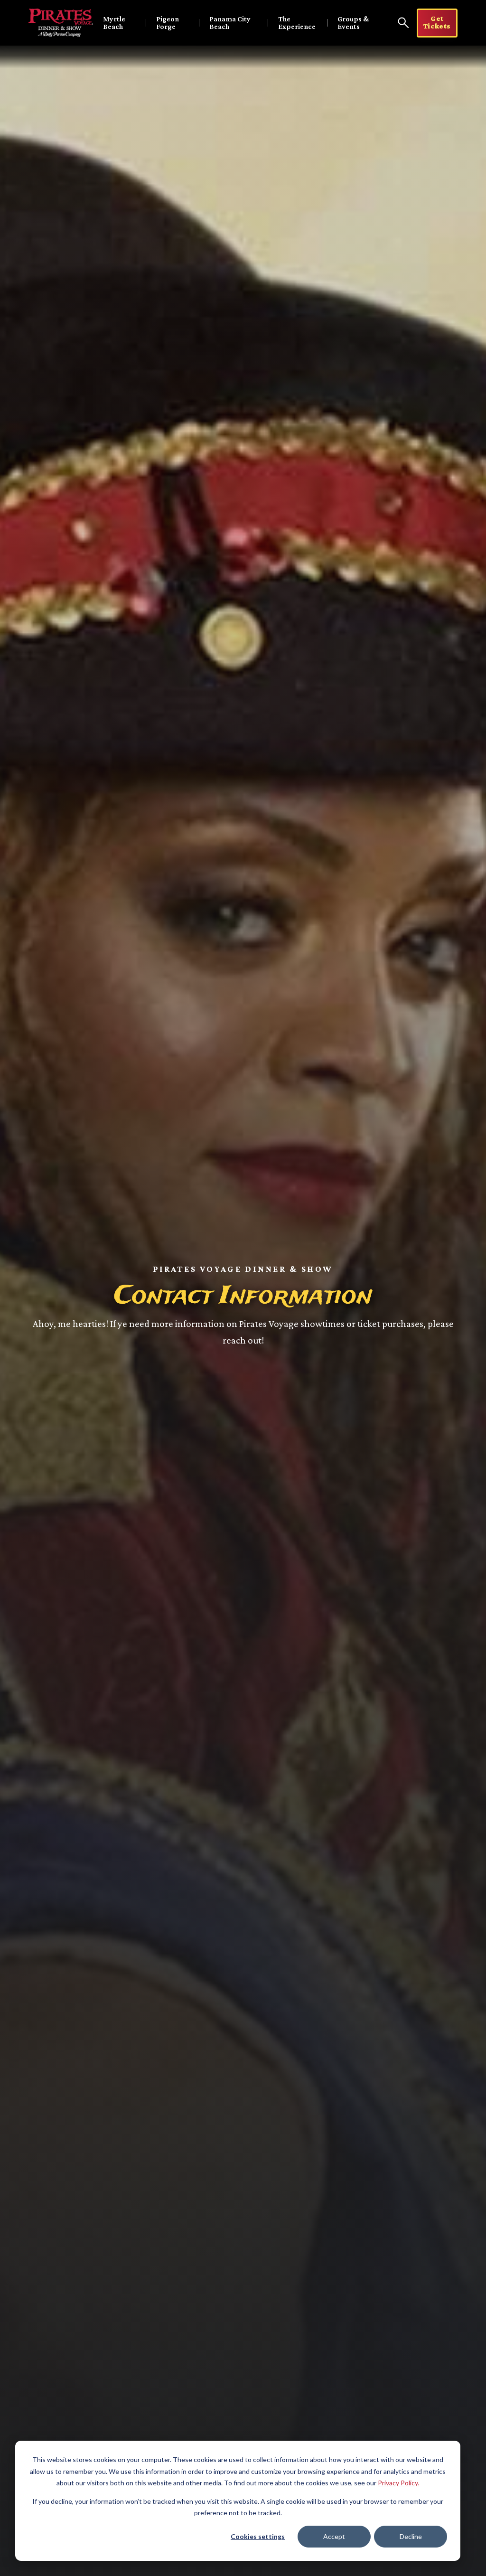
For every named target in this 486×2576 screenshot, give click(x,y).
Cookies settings (258, 2536)
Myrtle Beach (114, 23)
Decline (411, 2536)
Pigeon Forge (168, 23)
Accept (334, 2536)
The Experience (297, 23)
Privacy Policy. (398, 2483)
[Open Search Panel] (403, 23)
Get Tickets (437, 22)
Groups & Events (353, 23)
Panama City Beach (230, 23)
